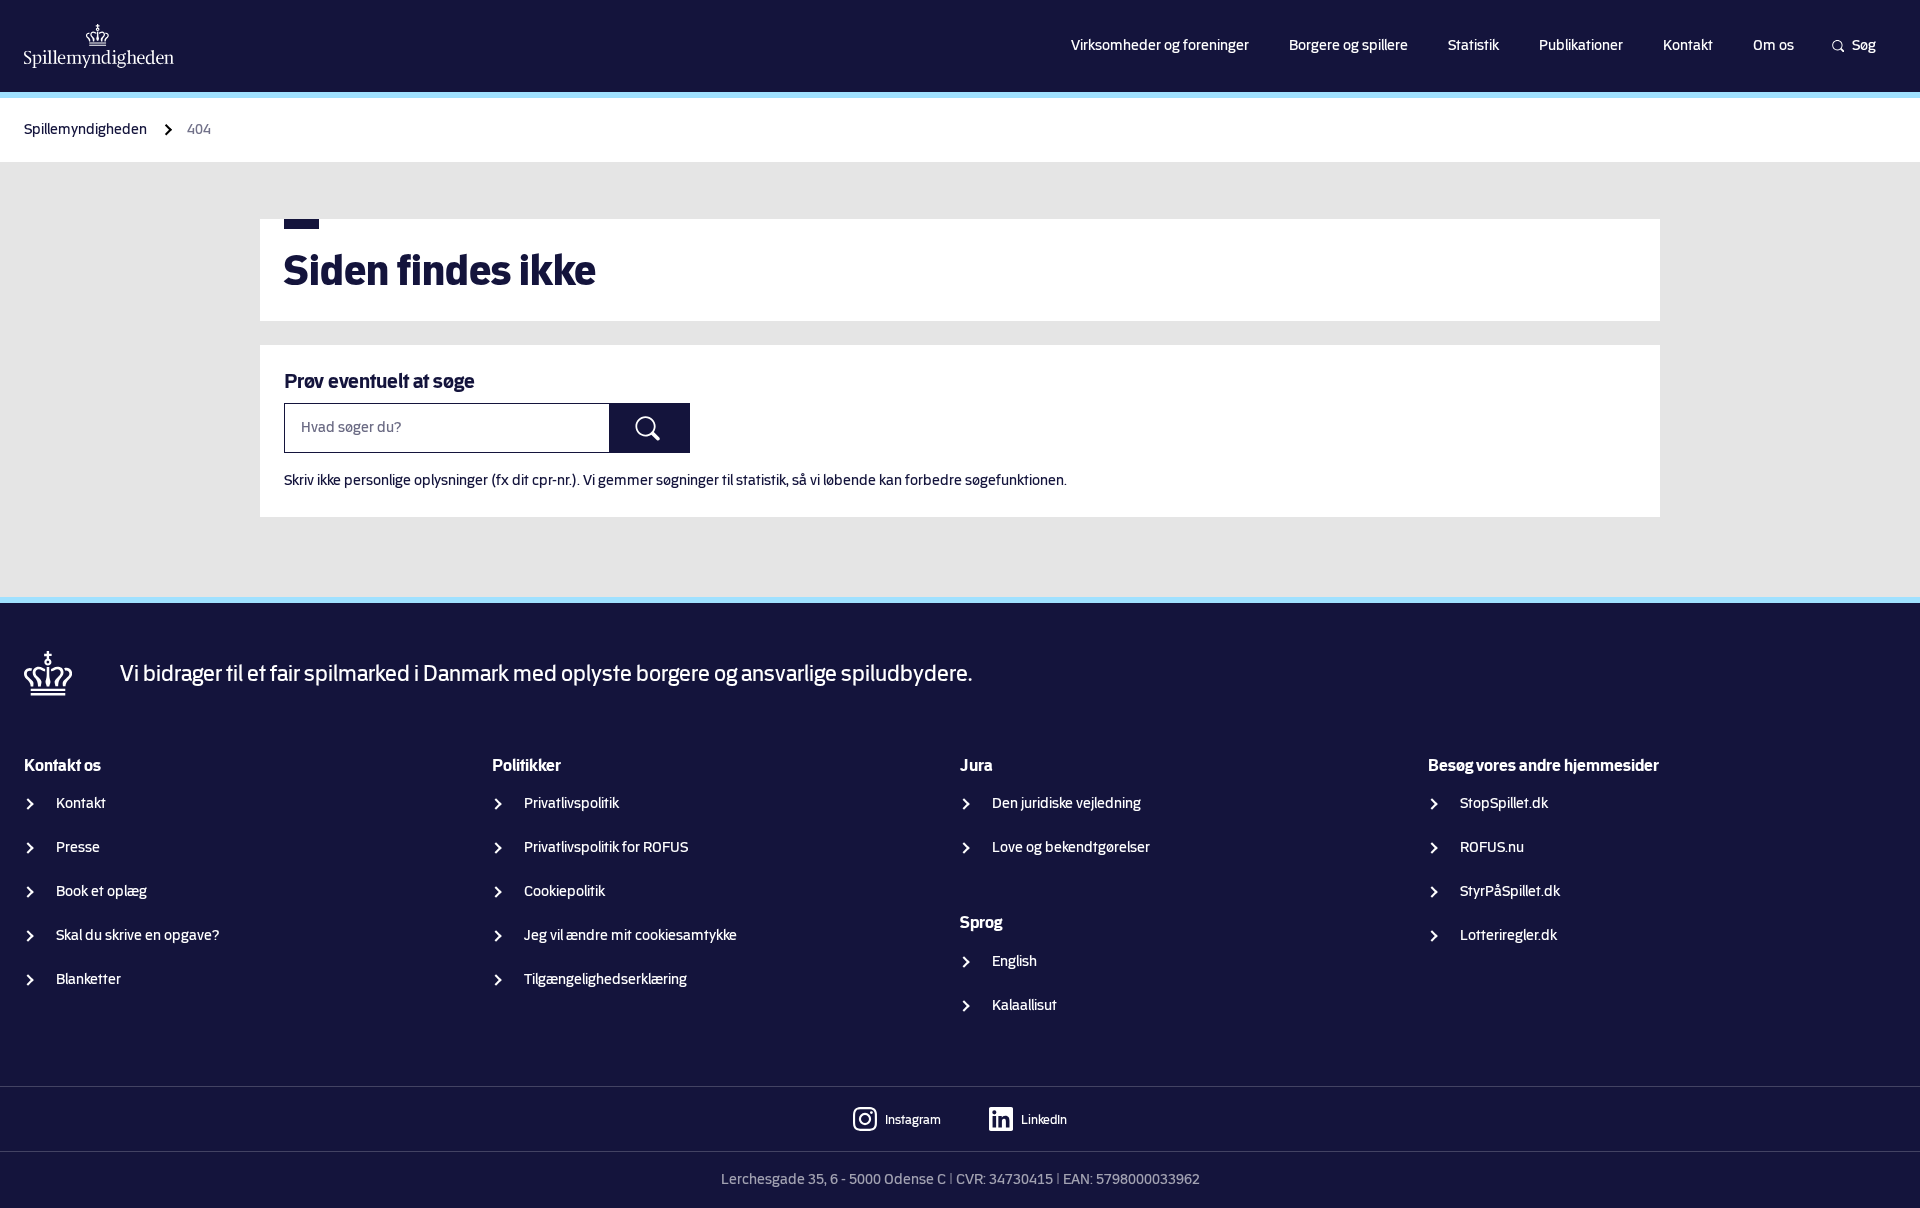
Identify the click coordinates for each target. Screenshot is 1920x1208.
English (1014, 961)
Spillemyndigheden (85, 129)
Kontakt (81, 803)
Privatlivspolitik (571, 803)
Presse (78, 847)
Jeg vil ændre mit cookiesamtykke (630, 935)
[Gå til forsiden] (99, 46)
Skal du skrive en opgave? (138, 935)
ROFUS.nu (1492, 847)
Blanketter (88, 979)
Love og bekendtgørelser (1071, 847)
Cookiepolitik (564, 891)
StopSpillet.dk (1504, 803)
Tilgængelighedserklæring (605, 979)
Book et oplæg (101, 891)
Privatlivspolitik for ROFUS (606, 847)
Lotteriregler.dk (1508, 935)
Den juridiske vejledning (1066, 803)
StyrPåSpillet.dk (1510, 891)
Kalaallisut (1024, 1005)
